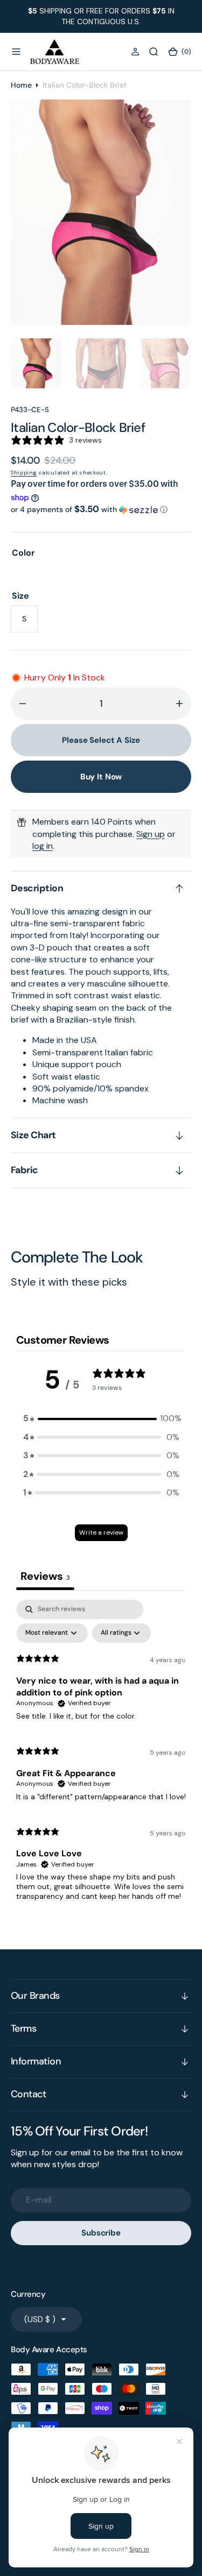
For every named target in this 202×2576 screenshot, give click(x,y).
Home (21, 85)
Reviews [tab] (45, 1576)
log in (43, 846)
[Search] (154, 52)
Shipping (24, 473)
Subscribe (101, 2233)
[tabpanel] (101, 1755)
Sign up (151, 834)
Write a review (101, 1532)
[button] (16, 52)
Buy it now (101, 777)
